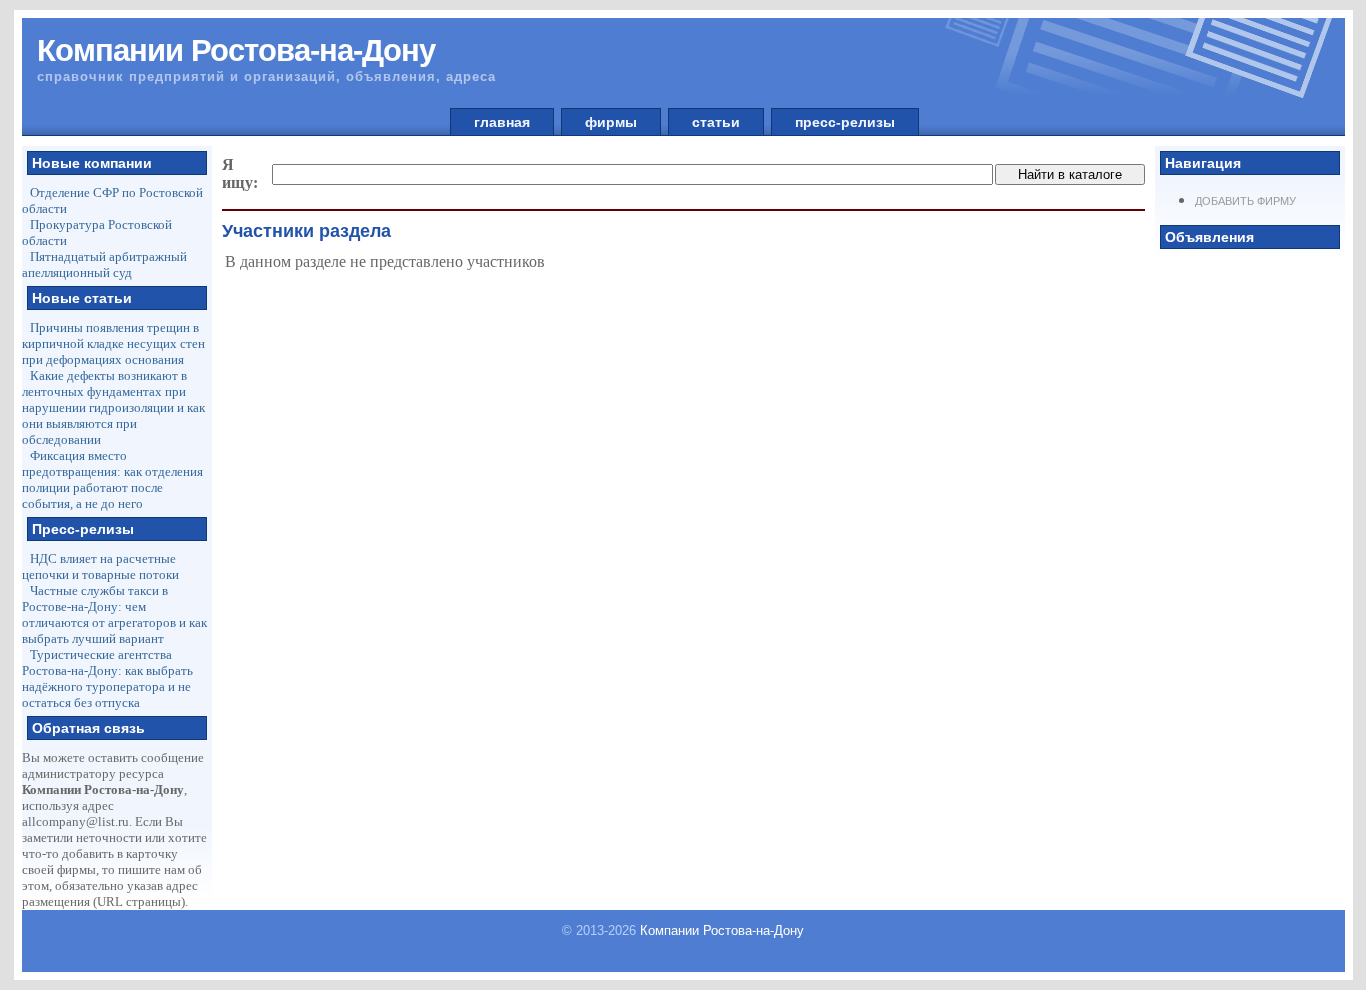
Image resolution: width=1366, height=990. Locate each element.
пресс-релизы (845, 122)
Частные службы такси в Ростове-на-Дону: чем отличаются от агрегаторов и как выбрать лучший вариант (114, 614)
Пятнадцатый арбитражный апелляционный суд (104, 264)
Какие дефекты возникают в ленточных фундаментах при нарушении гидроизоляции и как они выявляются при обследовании (113, 407)
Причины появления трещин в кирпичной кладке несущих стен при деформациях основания (113, 343)
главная (502, 122)
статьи (716, 122)
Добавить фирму (1245, 201)
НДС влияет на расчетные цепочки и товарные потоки (100, 566)
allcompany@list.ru (75, 821)
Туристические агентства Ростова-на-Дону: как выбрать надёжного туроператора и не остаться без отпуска (107, 678)
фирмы (611, 122)
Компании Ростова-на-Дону (722, 930)
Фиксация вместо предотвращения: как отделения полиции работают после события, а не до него (112, 479)
